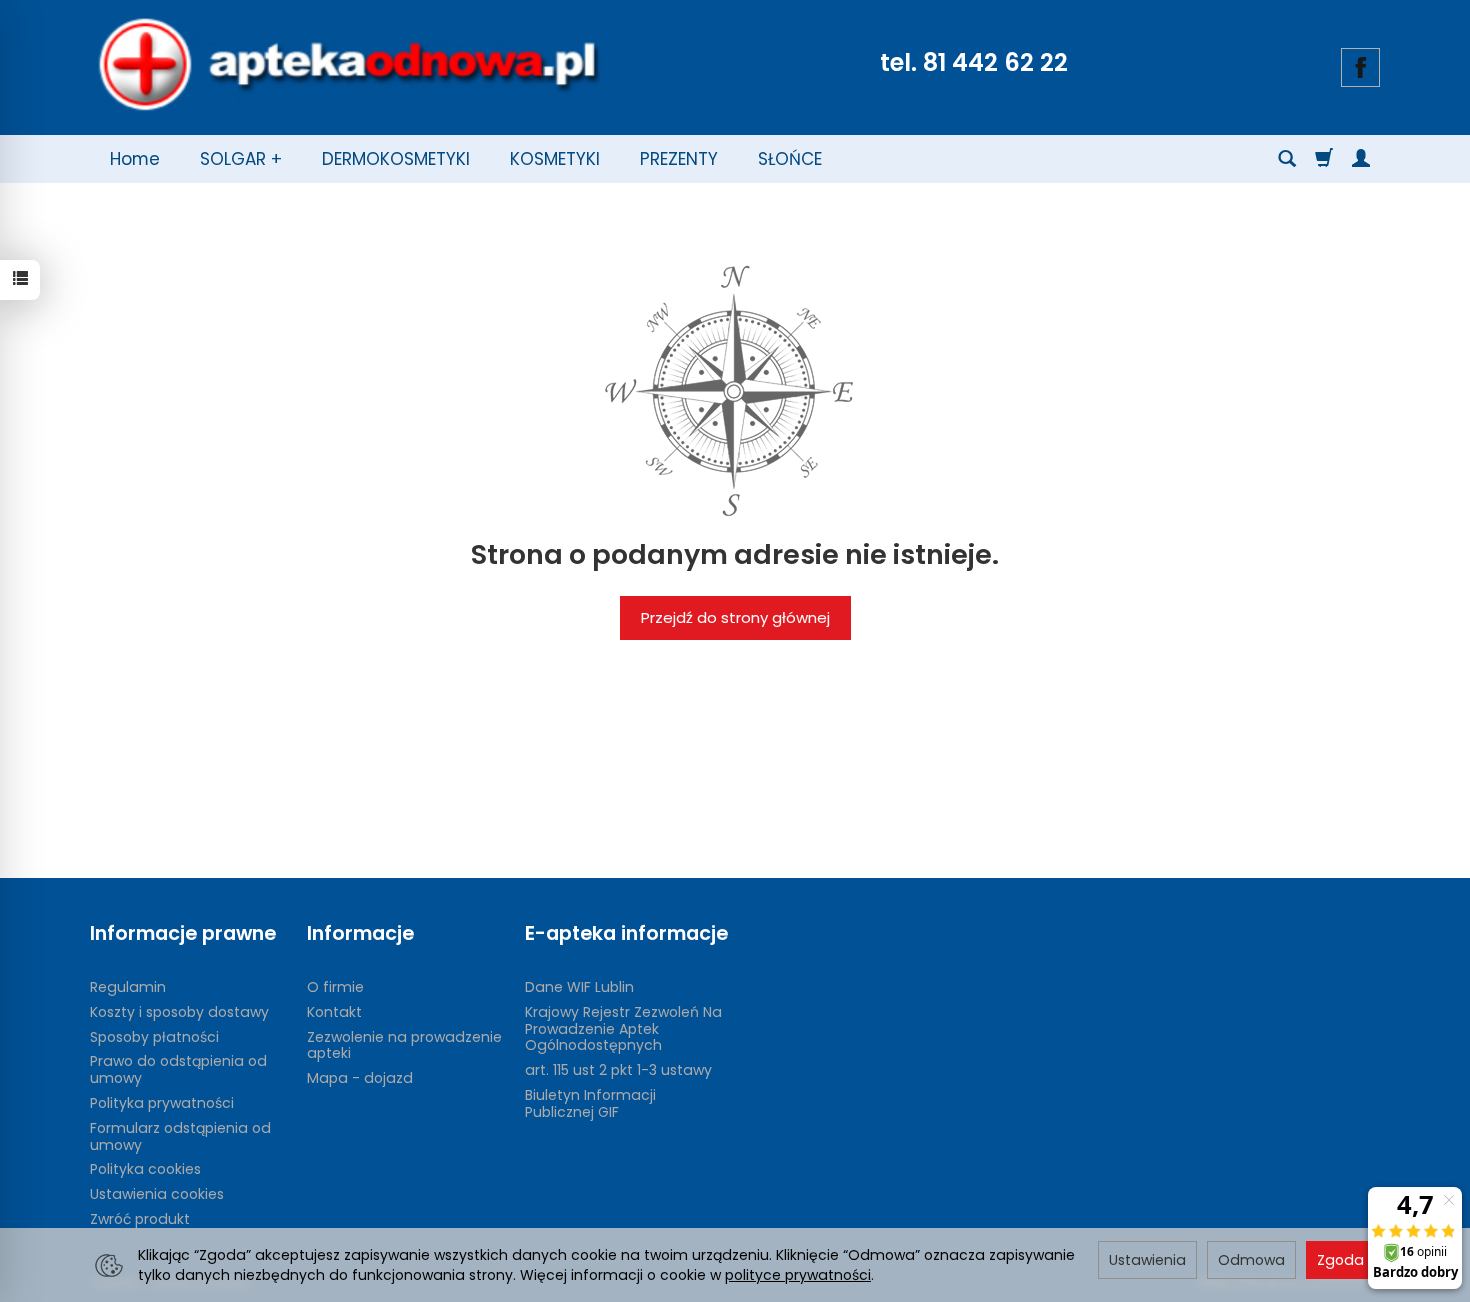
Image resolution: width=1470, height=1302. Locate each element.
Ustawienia (1147, 1260)
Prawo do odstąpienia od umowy (178, 1069)
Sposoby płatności (154, 1037)
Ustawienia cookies (157, 1194)
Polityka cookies (145, 1169)
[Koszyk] (1324, 159)
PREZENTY (679, 159)
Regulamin (128, 987)
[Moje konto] (1361, 159)
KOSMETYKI (555, 159)
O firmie (335, 987)
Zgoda (1340, 1260)
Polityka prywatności (162, 1103)
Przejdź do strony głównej (735, 617)
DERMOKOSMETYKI (396, 159)
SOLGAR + (241, 159)
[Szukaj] (1287, 159)
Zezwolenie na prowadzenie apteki (404, 1045)
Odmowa (1251, 1260)
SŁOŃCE (790, 159)
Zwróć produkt (140, 1219)
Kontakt (334, 1012)
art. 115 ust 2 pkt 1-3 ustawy (618, 1070)
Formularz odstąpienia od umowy (180, 1136)
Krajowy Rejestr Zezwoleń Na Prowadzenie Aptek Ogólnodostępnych (623, 1029)
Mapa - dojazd (360, 1078)
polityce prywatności (798, 1275)
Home (135, 159)
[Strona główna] (348, 65)
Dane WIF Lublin (579, 987)
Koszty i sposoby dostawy (179, 1012)
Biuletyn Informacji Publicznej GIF (590, 1103)
